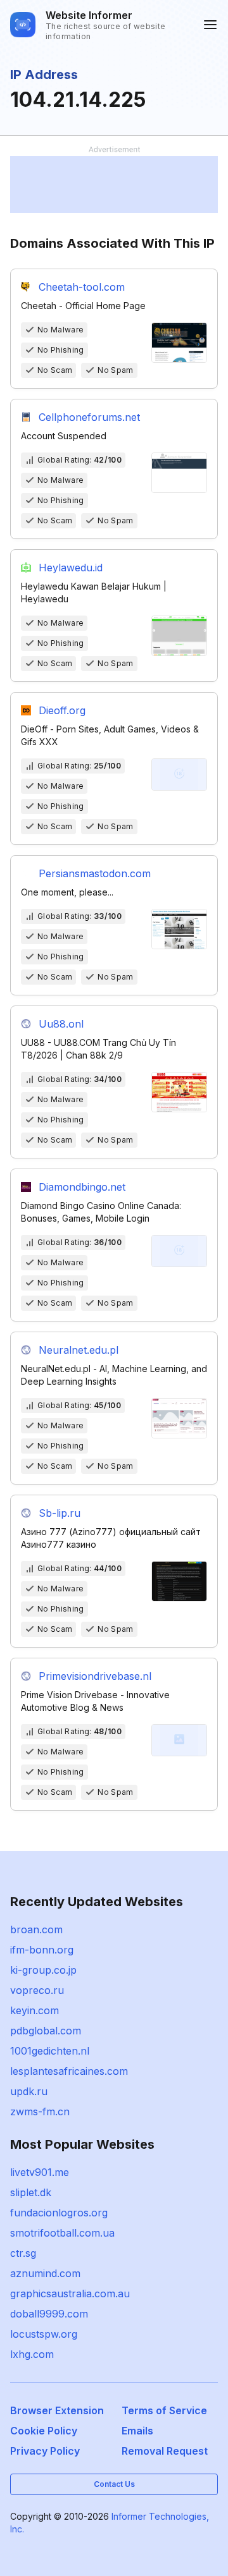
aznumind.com (45, 2273)
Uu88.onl (61, 1024)
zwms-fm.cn (40, 2111)
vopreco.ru (37, 1990)
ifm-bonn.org (42, 1950)
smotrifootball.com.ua (62, 2233)
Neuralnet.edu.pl (79, 1350)
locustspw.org (44, 2334)
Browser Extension (57, 2410)
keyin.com (35, 2010)
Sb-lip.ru (60, 1513)
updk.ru (29, 2091)
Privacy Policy (45, 2451)
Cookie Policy (44, 2431)
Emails (137, 2431)
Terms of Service (164, 2410)
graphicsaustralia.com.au (70, 2293)
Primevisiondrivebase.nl (95, 1676)
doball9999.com (49, 2314)
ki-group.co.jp (43, 1970)
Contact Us (114, 2484)
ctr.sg (23, 2253)
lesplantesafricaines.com (69, 2071)
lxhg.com (32, 2354)
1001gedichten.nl (50, 2051)
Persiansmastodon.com (95, 873)
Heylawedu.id (71, 568)
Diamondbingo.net (82, 1187)
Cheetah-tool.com (82, 287)
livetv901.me (40, 2172)
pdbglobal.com (46, 2031)
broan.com (36, 1929)
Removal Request (165, 2451)
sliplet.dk (31, 2192)
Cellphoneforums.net (89, 417)
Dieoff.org (62, 710)
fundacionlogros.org (59, 2213)
